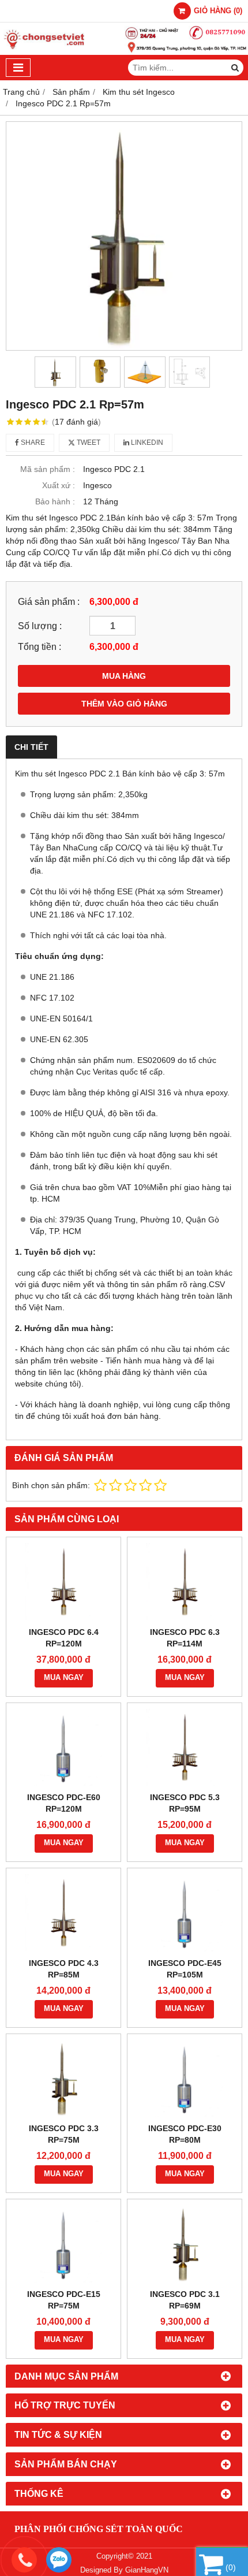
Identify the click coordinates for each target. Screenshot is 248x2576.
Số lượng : (40, 626)
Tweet (88, 443)
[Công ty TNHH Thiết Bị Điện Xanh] (124, 52)
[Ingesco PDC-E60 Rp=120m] (63, 1748)
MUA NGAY (64, 1678)
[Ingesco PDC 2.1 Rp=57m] (124, 236)
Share (32, 443)
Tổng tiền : (40, 646)
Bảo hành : (55, 501)
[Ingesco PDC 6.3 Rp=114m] (185, 1582)
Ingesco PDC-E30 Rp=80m (185, 2134)
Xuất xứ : (59, 485)
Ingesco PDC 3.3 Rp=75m (64, 2134)
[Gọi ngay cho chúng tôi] (130, 2560)
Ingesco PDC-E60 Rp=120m (64, 1803)
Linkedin (146, 443)
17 (76, 422)
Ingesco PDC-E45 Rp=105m (185, 1969)
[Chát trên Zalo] (59, 2560)
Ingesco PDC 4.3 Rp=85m (64, 1969)
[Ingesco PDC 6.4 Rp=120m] (63, 1582)
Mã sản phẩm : (48, 469)
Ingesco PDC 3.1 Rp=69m (185, 2300)
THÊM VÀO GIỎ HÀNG (124, 704)
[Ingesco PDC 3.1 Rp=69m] (185, 2244)
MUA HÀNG (124, 676)
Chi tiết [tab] (31, 747)
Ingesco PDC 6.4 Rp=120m (64, 1638)
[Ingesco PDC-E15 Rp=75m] (63, 2244)
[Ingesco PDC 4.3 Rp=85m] (63, 1913)
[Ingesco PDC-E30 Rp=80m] (185, 2079)
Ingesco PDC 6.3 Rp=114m (185, 1638)
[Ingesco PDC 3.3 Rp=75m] (63, 2079)
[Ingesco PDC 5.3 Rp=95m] (185, 1748)
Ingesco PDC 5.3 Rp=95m (185, 1803)
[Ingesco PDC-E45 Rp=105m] (185, 1913)
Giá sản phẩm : (49, 601)
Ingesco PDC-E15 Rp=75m (64, 2300)
